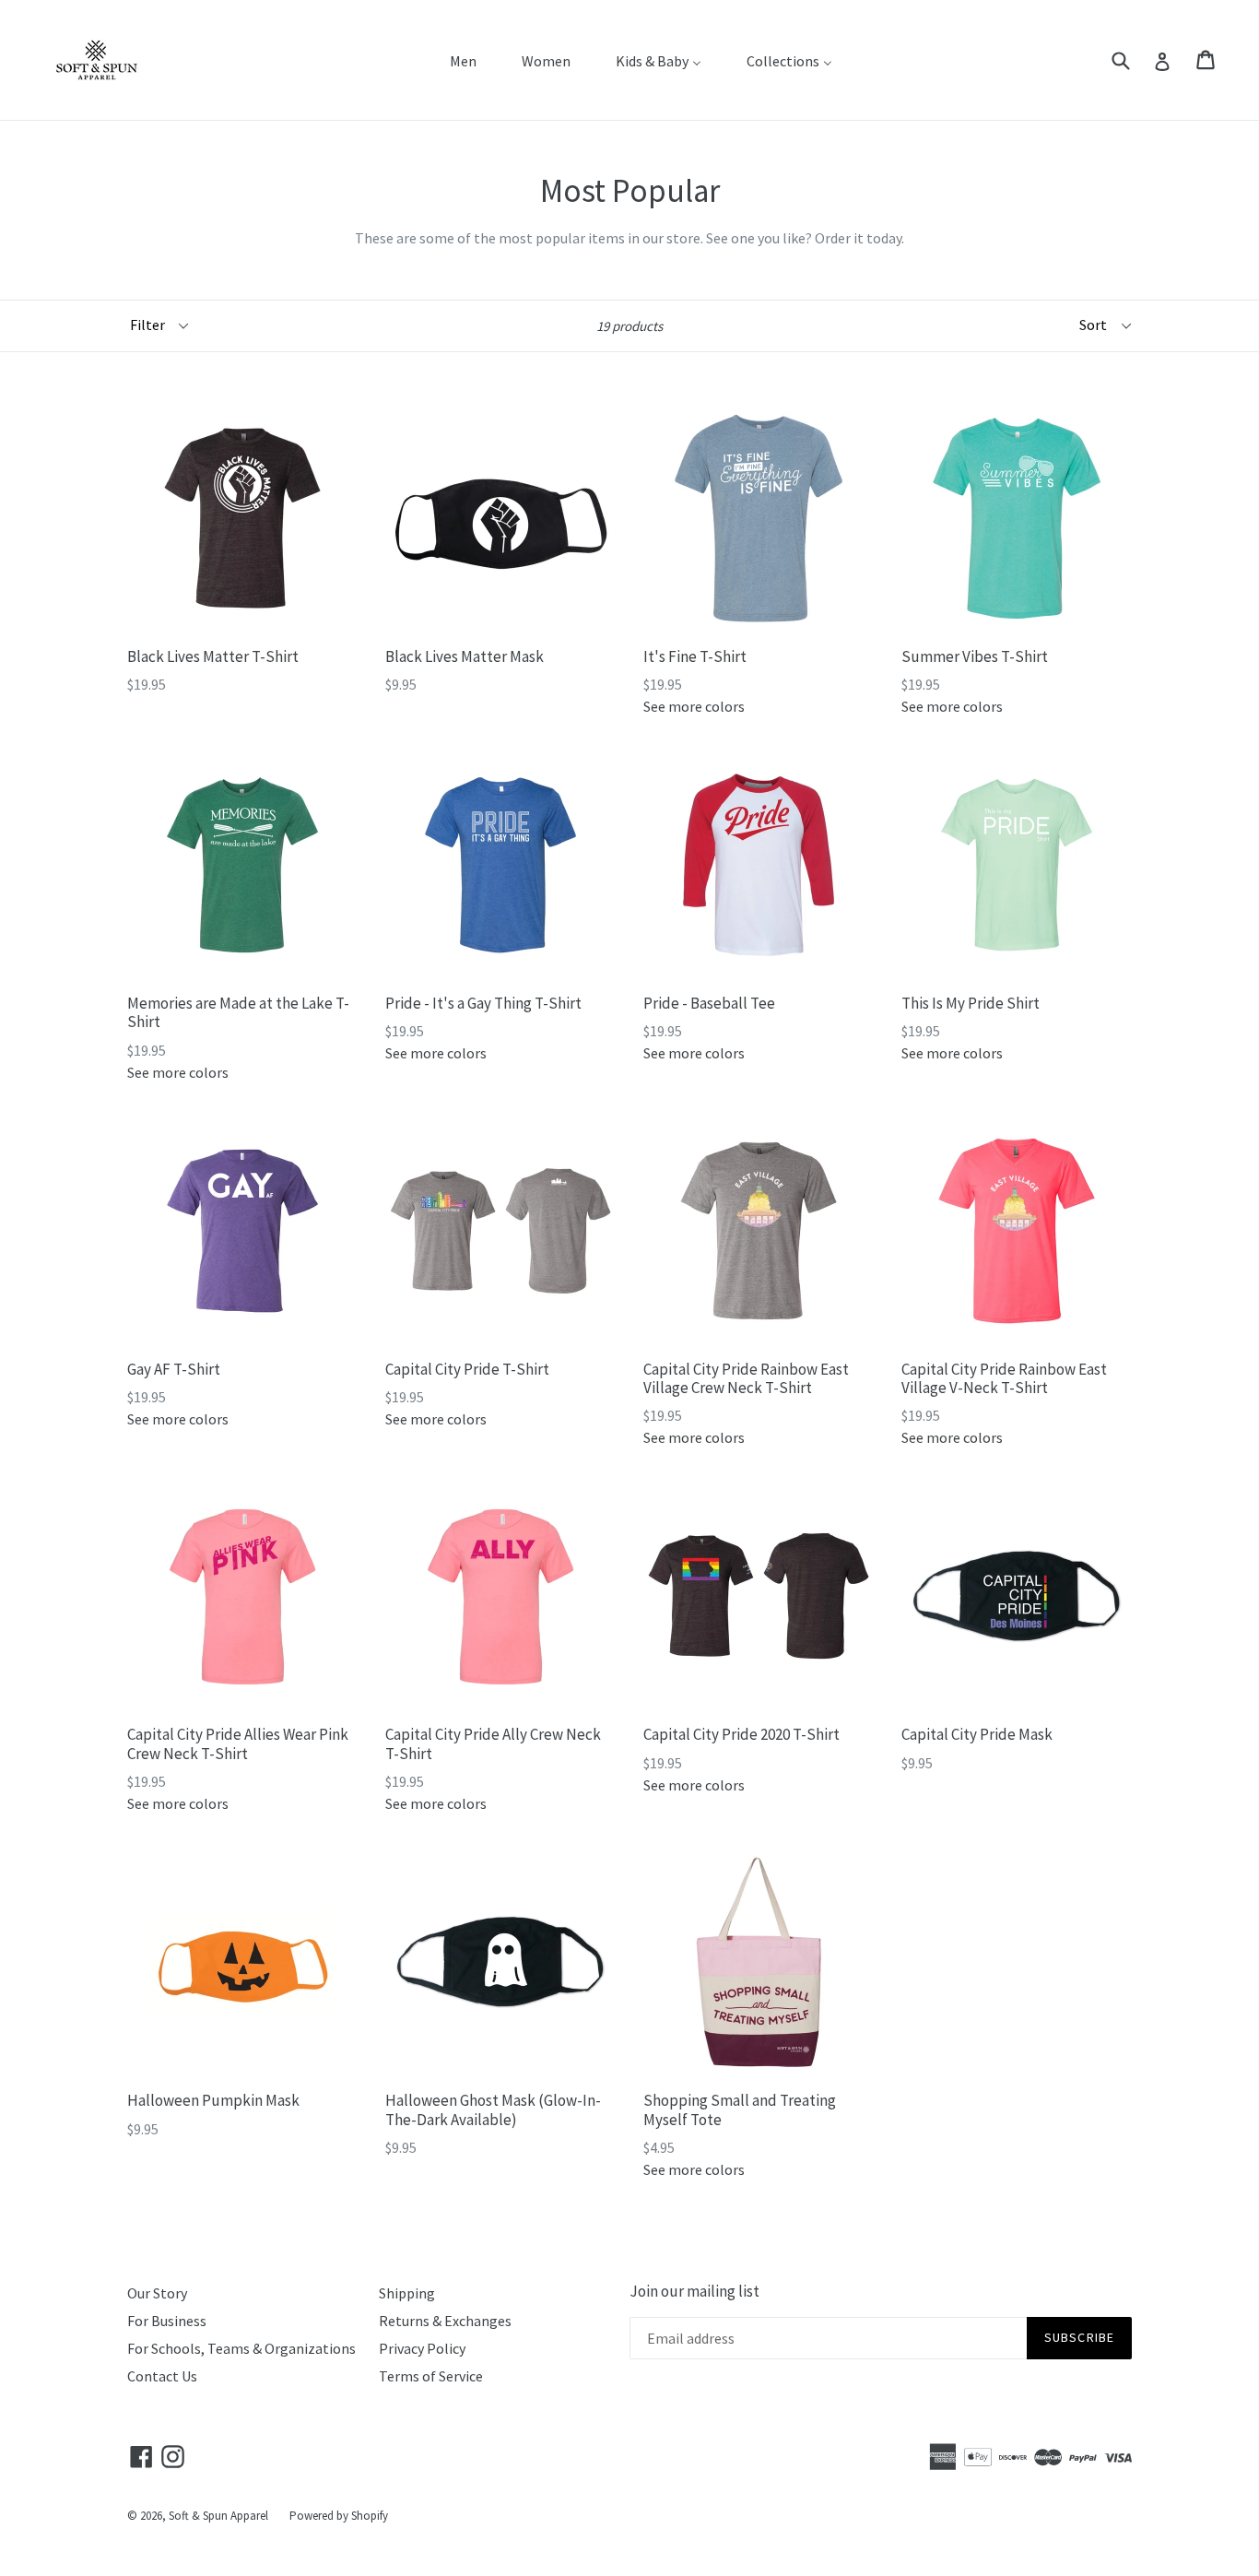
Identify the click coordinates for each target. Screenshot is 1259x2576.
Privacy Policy (422, 2348)
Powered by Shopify (339, 2516)
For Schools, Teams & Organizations (241, 2348)
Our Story (157, 2293)
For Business (167, 2321)
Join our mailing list (694, 2291)
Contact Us (162, 2376)
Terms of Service (431, 2376)
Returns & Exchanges (445, 2321)
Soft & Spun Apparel (218, 2516)
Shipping (407, 2293)
